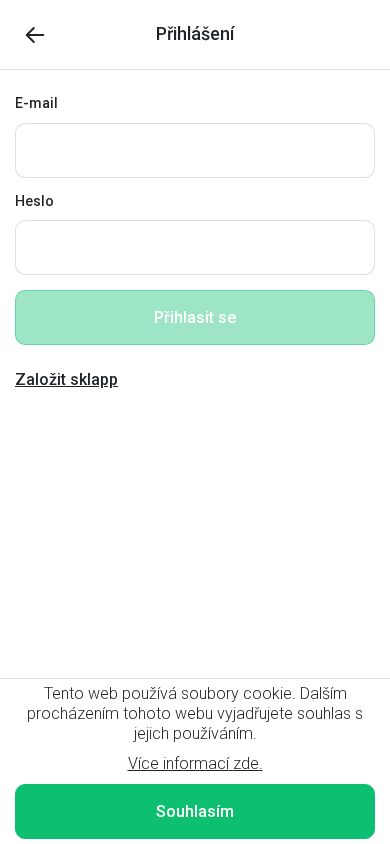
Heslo (34, 201)
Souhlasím (195, 811)
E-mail (36, 103)
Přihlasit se (195, 317)
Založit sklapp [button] (66, 379)
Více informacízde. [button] (195, 763)
